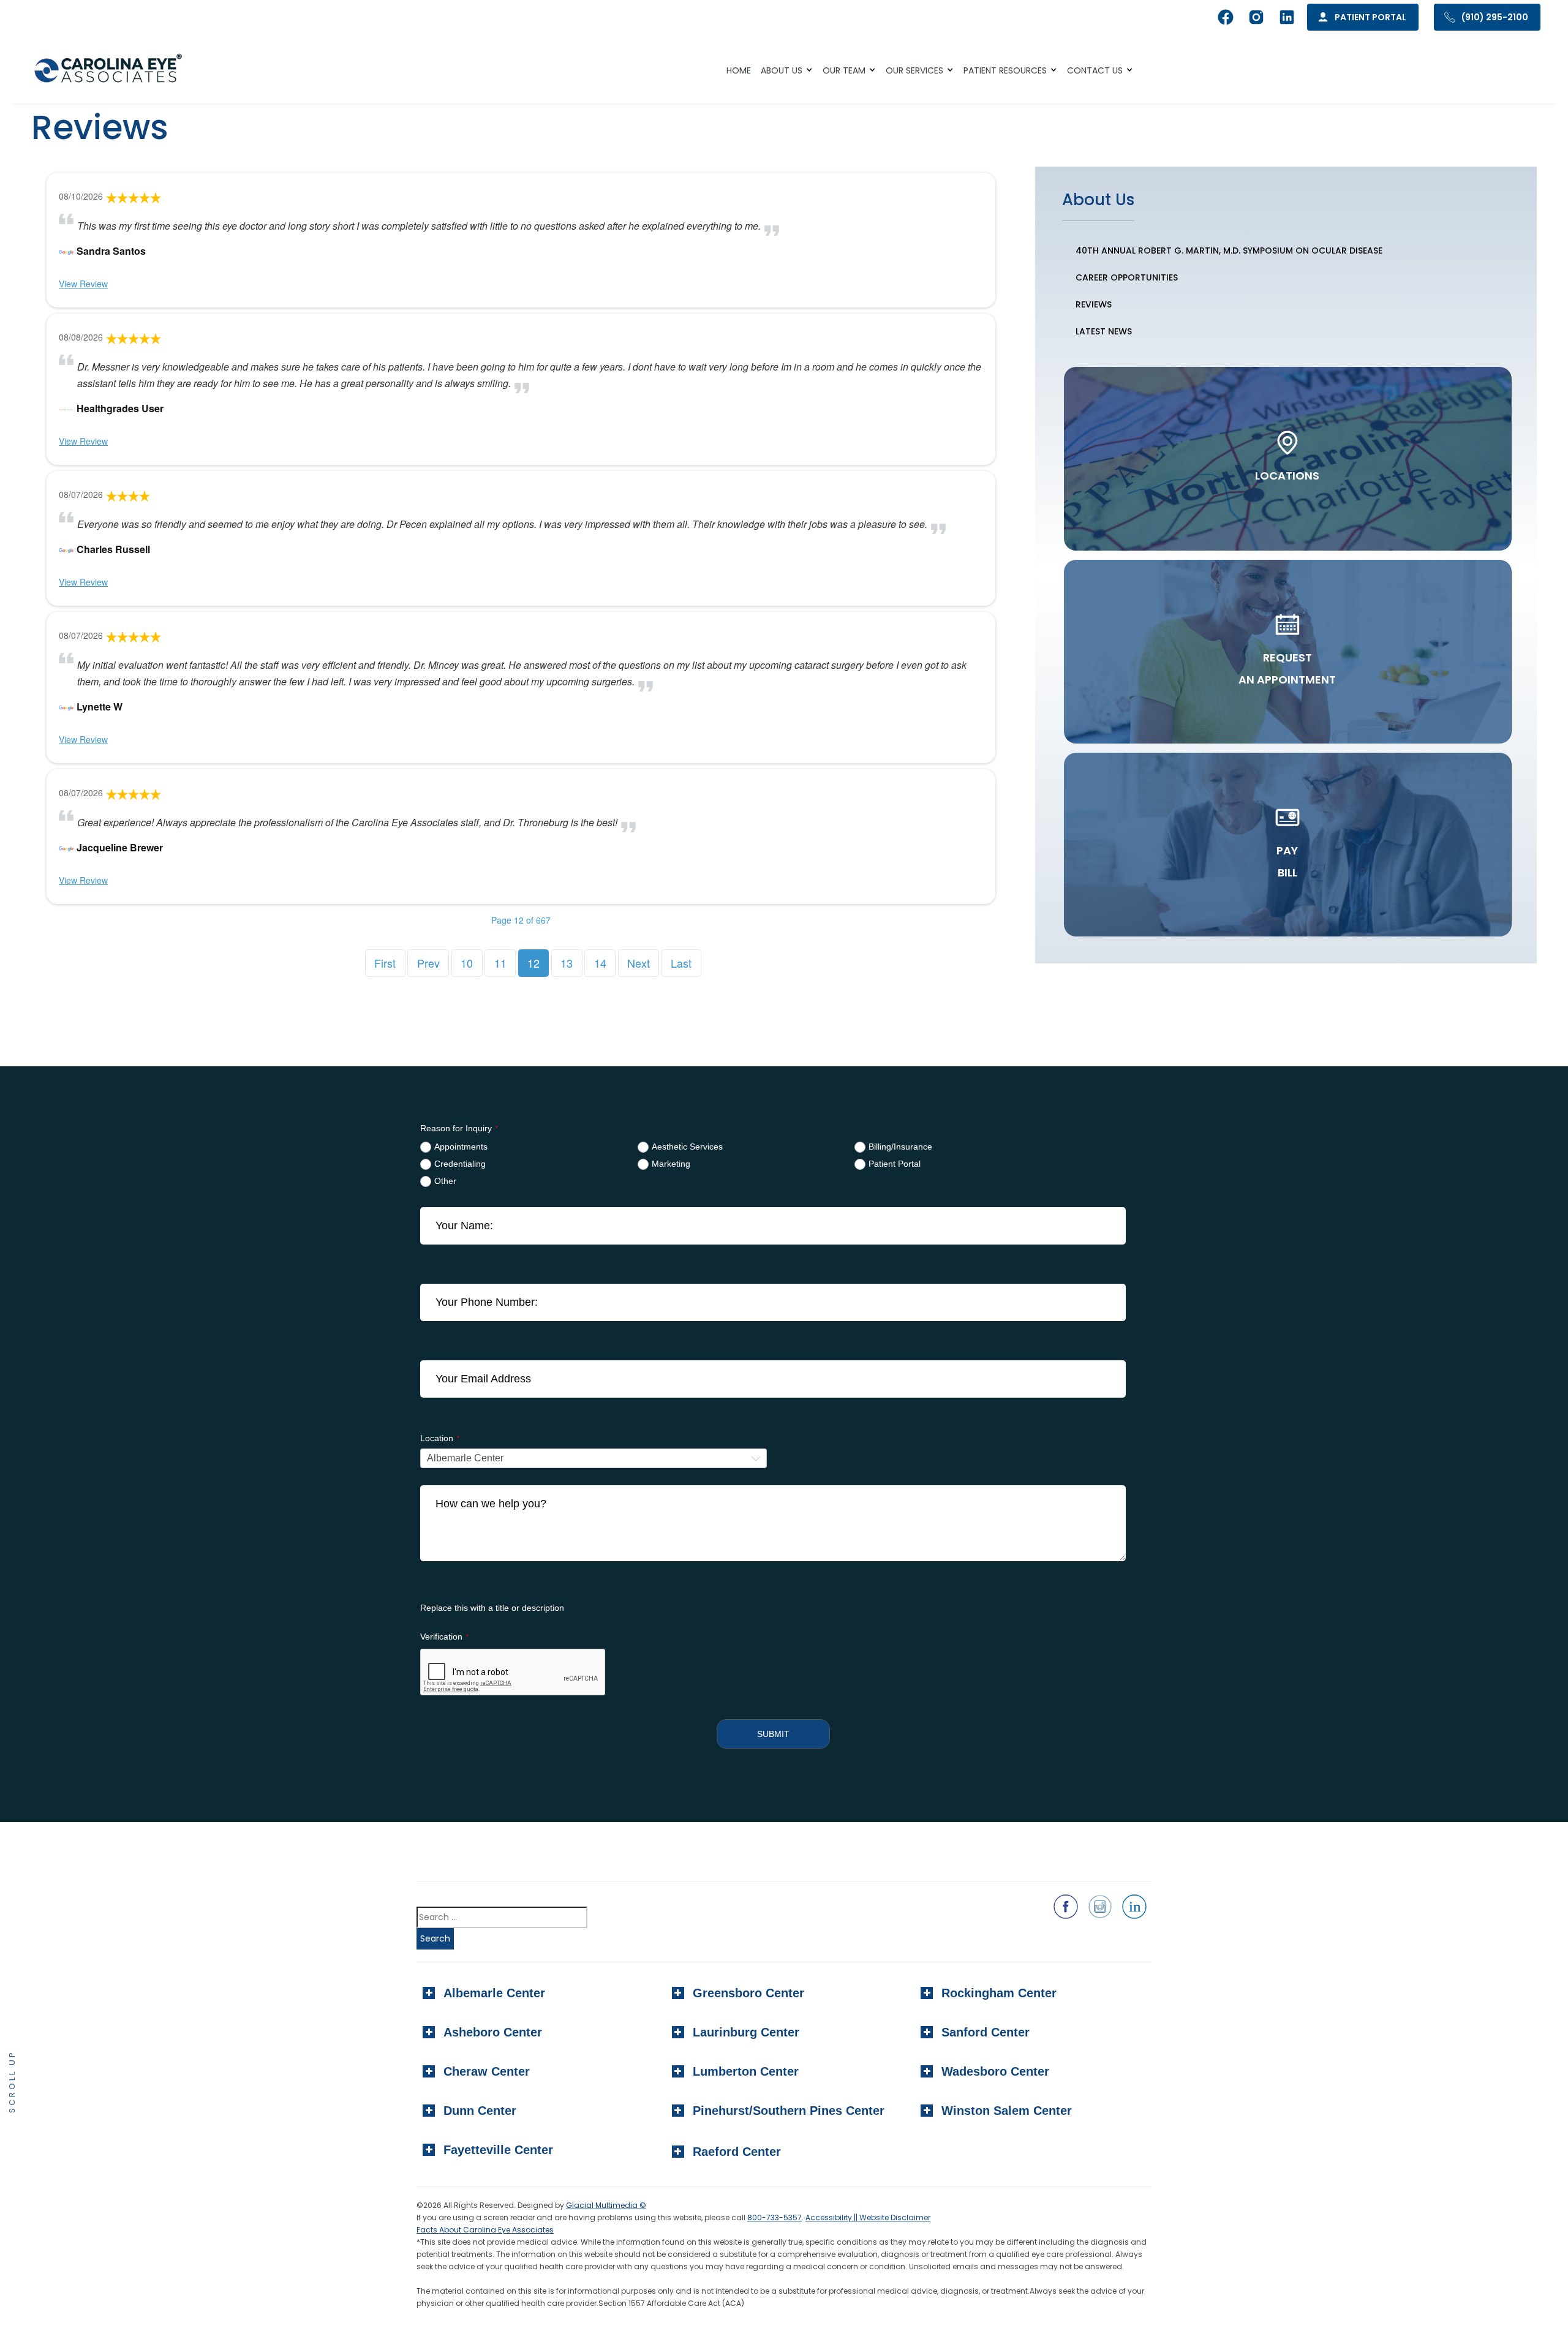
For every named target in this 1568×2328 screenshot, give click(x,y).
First (385, 963)
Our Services (914, 70)
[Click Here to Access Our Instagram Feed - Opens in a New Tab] (1100, 1907)
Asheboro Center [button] (493, 2032)
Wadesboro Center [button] (995, 2071)
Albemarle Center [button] (494, 1993)
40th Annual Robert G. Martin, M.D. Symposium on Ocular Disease (1229, 251)
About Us (782, 70)
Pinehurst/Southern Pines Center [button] (789, 2111)
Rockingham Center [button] (999, 1993)
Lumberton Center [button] (746, 2071)
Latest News (1104, 331)
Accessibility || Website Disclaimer (868, 2217)
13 (567, 963)
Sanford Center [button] (986, 2032)
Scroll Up (12, 2081)
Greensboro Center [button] (748, 1993)
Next (639, 963)
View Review (83, 284)
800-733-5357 (775, 2217)
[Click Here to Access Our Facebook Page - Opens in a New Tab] (1066, 1907)
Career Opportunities (1127, 277)
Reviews (1094, 304)
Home (739, 70)
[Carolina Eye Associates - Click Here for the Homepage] (109, 70)
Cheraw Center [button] (487, 2071)
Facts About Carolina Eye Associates (485, 2230)
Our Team (844, 70)
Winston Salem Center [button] (1007, 2111)
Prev (428, 963)
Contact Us (1095, 70)
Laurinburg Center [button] (746, 2032)
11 (500, 963)
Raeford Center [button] (737, 2152)
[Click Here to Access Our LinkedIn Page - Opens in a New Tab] (1134, 1907)
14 (600, 963)
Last (681, 963)
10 (467, 963)
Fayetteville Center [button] (498, 2150)
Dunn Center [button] (480, 2111)
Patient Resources (1005, 70)
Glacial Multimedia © (606, 2205)
